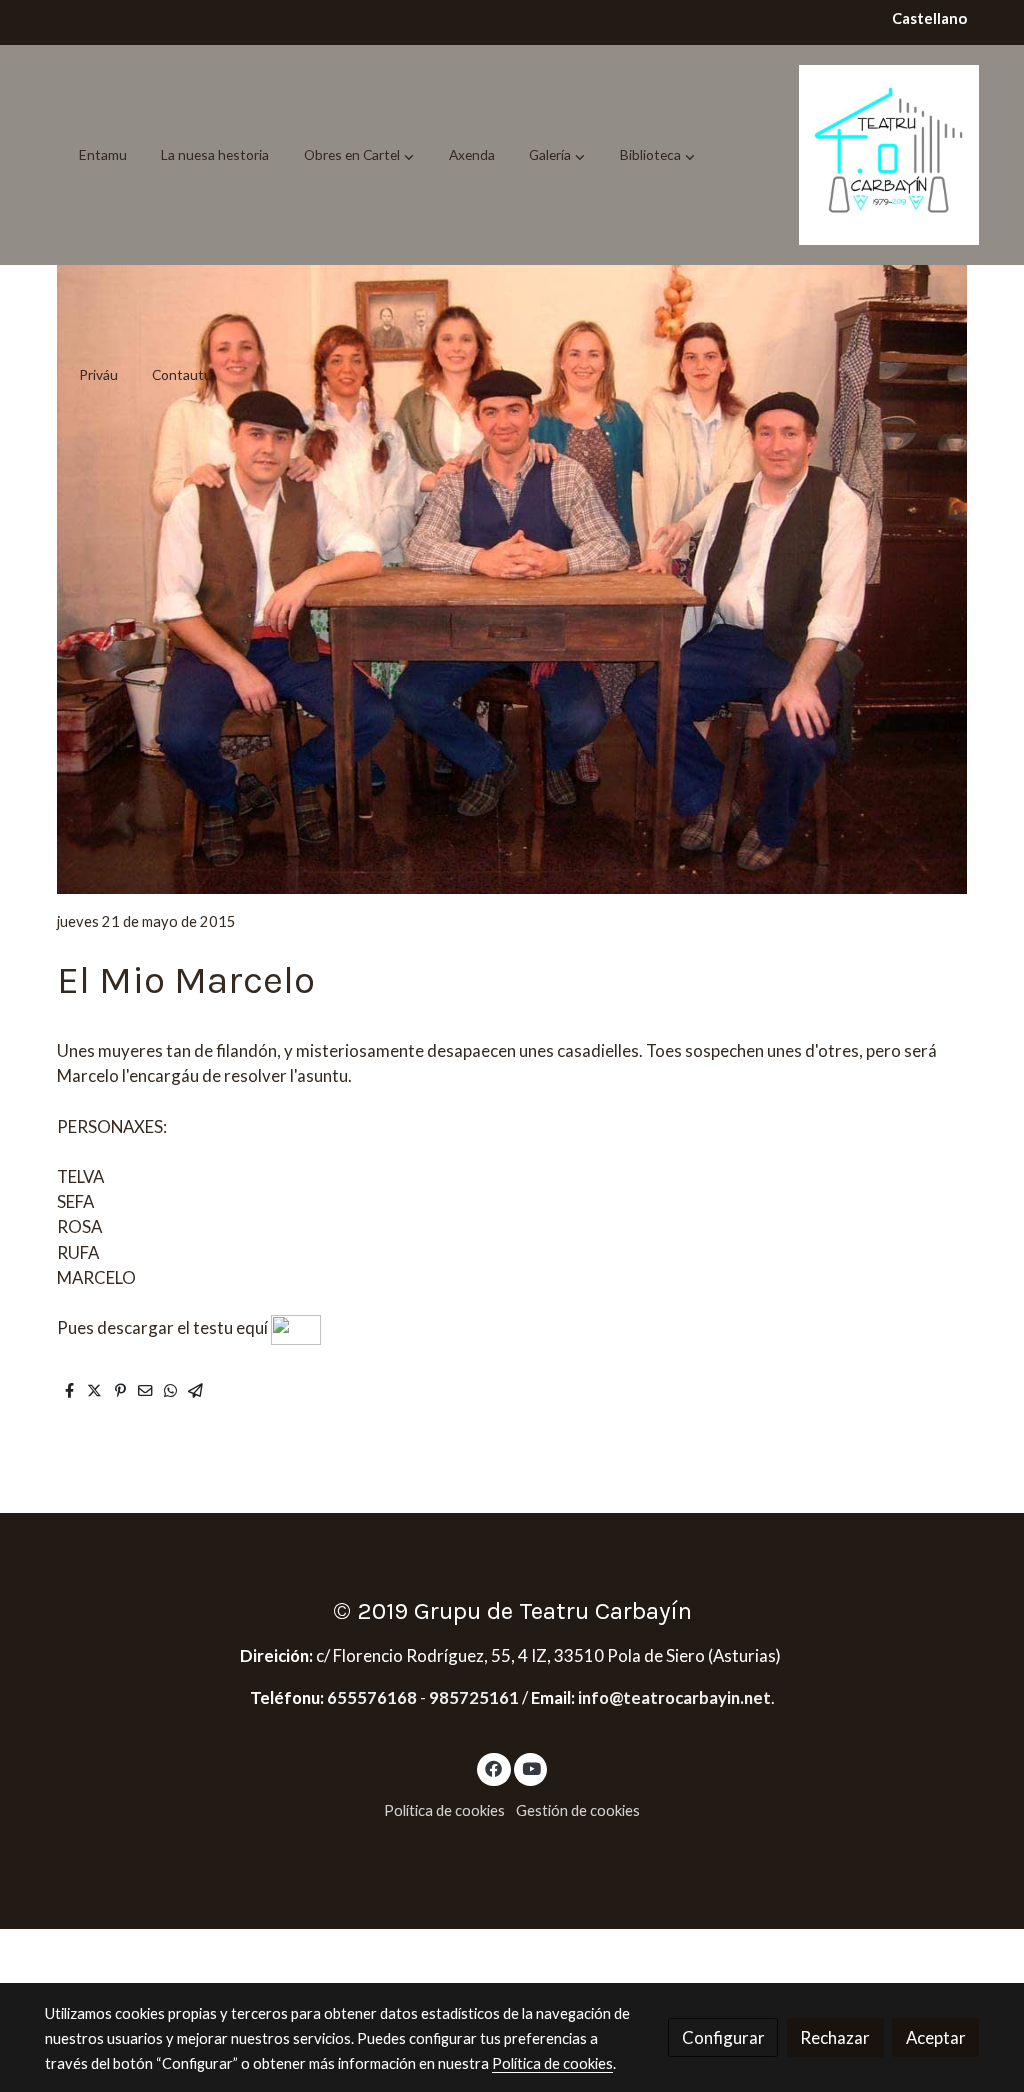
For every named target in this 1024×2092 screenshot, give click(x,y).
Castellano (929, 18)
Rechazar (835, 2037)
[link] (889, 155)
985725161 (474, 1697)
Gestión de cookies (578, 1810)
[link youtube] (532, 1767)
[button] (359, 155)
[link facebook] (494, 1767)
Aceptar (936, 2037)
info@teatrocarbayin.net (674, 1697)
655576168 (373, 1697)
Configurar (723, 2037)
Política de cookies (444, 1810)
